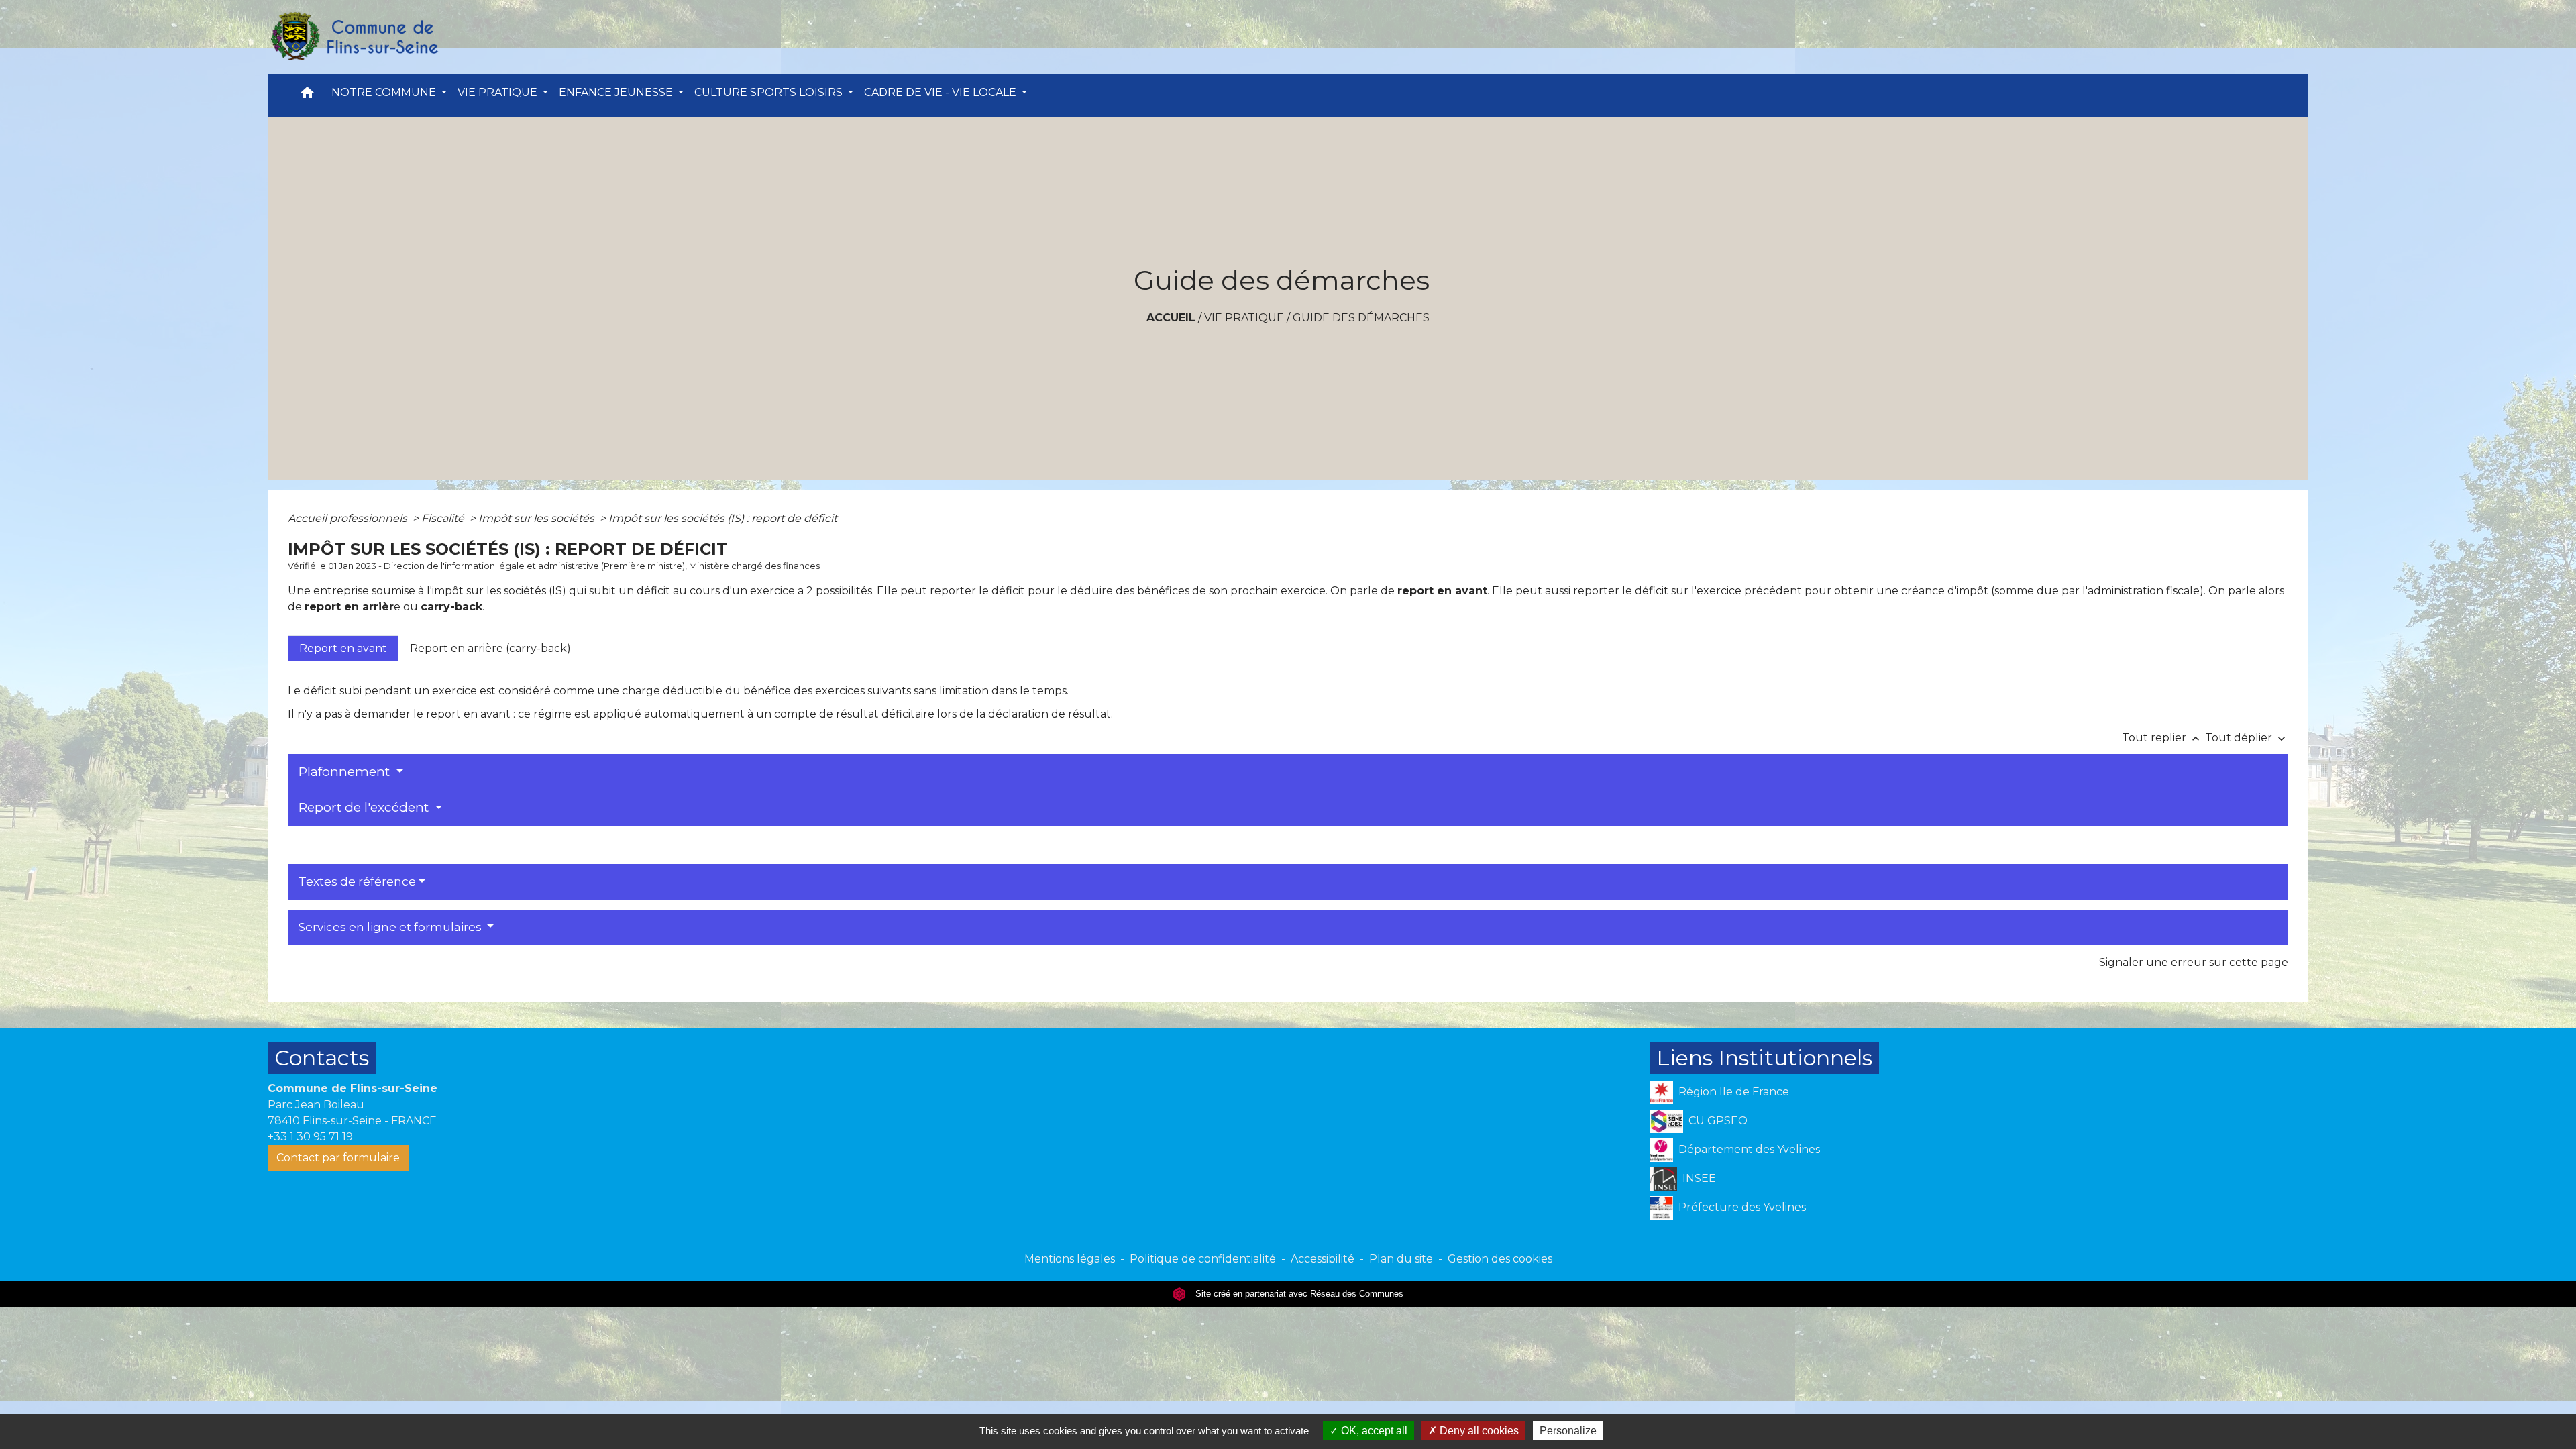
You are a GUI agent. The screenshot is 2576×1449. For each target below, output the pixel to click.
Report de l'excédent (365, 807)
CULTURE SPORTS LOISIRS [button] (770, 92)
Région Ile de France (1734, 1092)
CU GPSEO (1718, 1121)
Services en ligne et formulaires (391, 927)
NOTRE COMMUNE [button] (385, 92)
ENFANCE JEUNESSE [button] (617, 92)
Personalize (1568, 1431)
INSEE (1699, 1178)
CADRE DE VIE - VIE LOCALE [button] (942, 92)
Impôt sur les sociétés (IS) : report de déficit (723, 518)
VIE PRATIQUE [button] (499, 92)
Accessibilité (1323, 1259)
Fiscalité (444, 518)
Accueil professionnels (349, 518)
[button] (307, 96)
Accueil (1171, 318)
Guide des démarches (1361, 318)
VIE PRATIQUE (1244, 318)
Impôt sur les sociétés (538, 518)
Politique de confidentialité (1203, 1259)
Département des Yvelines (1749, 1149)
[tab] (343, 648)
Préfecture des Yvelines (1742, 1207)
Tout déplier (2247, 738)
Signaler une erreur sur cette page (2194, 962)
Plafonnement (346, 772)
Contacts (322, 1058)
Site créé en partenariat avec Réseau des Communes (1298, 1294)
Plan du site (1401, 1259)
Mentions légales (1070, 1259)
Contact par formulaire (338, 1158)
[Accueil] (354, 37)
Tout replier (2162, 738)
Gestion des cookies (1500, 1259)
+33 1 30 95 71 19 (310, 1137)
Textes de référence (357, 881)
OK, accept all (1373, 1431)
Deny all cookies (1478, 1431)
